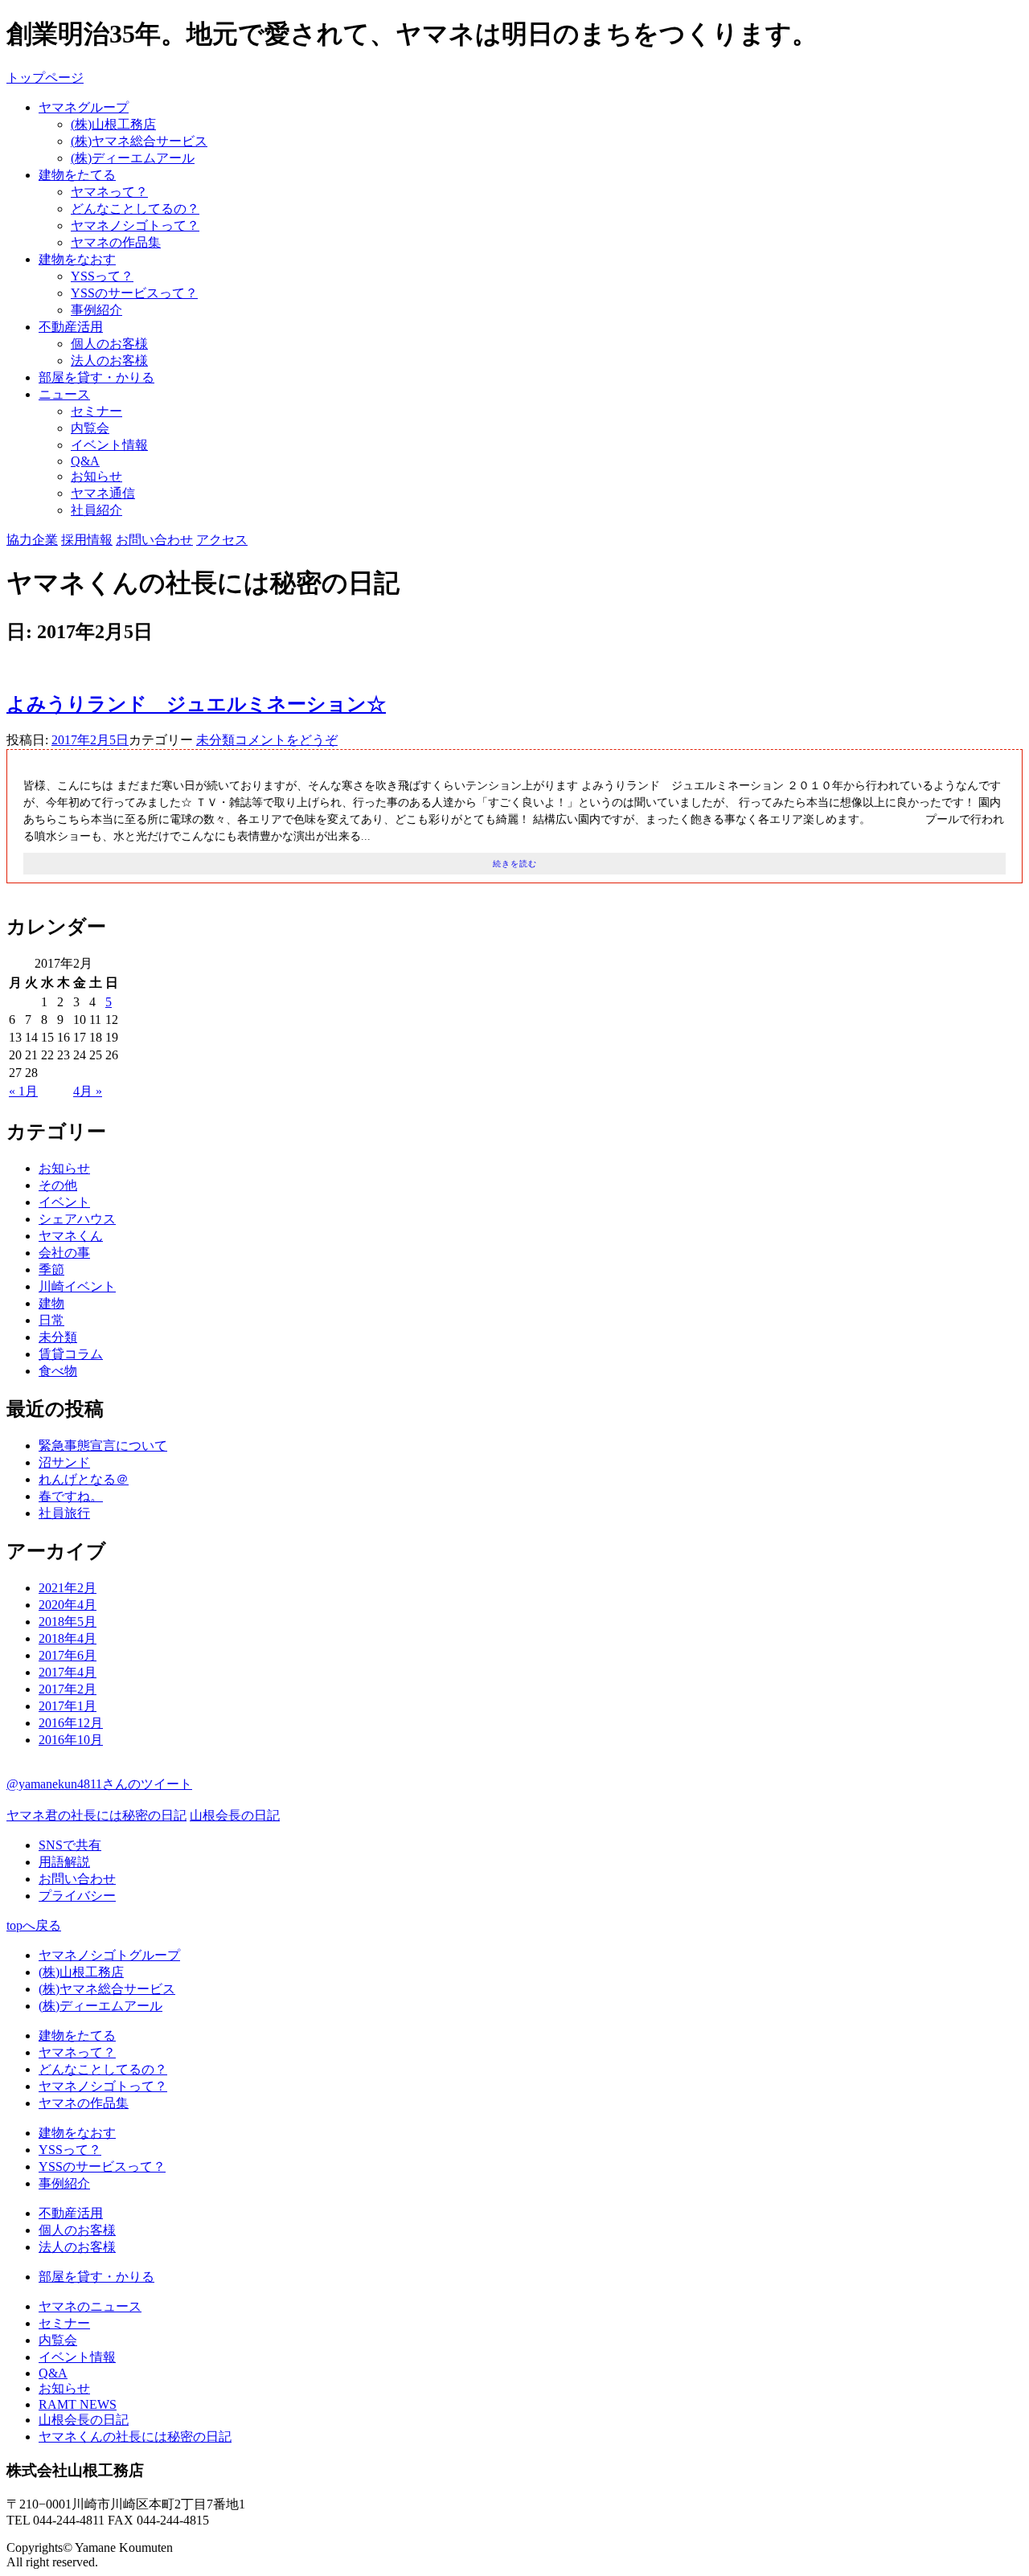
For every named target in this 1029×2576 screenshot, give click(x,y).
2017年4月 (68, 1672)
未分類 (215, 740)
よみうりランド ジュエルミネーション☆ (196, 704)
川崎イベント (77, 1286)
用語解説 (64, 1862)
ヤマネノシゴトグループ (109, 1955)
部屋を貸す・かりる (96, 377)
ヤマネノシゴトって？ (135, 225)
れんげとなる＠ (84, 1479)
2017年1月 (68, 1706)
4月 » (88, 1091)
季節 (51, 1270)
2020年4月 (68, 1605)
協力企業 (32, 540)
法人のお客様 (109, 360)
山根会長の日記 (235, 1815)
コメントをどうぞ (286, 740)
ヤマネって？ (109, 192)
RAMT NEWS (78, 2404)
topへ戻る (34, 1925)
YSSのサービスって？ (134, 293)
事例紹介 (96, 310)
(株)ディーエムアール (133, 158)
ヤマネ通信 (103, 493)
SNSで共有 (70, 1845)
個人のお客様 (109, 344)
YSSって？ (102, 276)
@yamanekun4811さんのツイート (99, 1784)
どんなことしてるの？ (135, 209)
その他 (58, 1185)
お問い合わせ (154, 540)
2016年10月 (71, 1740)
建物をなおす (77, 259)
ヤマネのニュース (90, 2306)
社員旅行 (64, 1513)
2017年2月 (68, 1689)
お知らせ (96, 476)
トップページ (45, 78)
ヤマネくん (71, 1236)
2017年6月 (68, 1655)
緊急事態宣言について (103, 1446)
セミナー (96, 411)
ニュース (64, 394)
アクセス (222, 540)
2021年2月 (68, 1588)
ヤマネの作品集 (116, 242)
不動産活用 (71, 327)
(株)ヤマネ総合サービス (139, 141)
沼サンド (64, 1462)
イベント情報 (109, 445)
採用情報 (87, 540)
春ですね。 (71, 1496)
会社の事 (64, 1253)
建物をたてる (77, 175)
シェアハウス (77, 1219)
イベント (64, 1202)
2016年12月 (71, 1723)
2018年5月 (68, 1622)
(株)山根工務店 (113, 124)
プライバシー (77, 1896)
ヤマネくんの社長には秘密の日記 (135, 2437)
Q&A (85, 461)
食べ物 (58, 1371)
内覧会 (90, 428)
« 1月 (23, 1091)
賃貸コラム (71, 1354)
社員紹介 (96, 510)
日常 (51, 1320)
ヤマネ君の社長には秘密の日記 (96, 1815)
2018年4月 (68, 1638)
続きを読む (515, 864)
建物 (51, 1303)
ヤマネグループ (84, 107)
